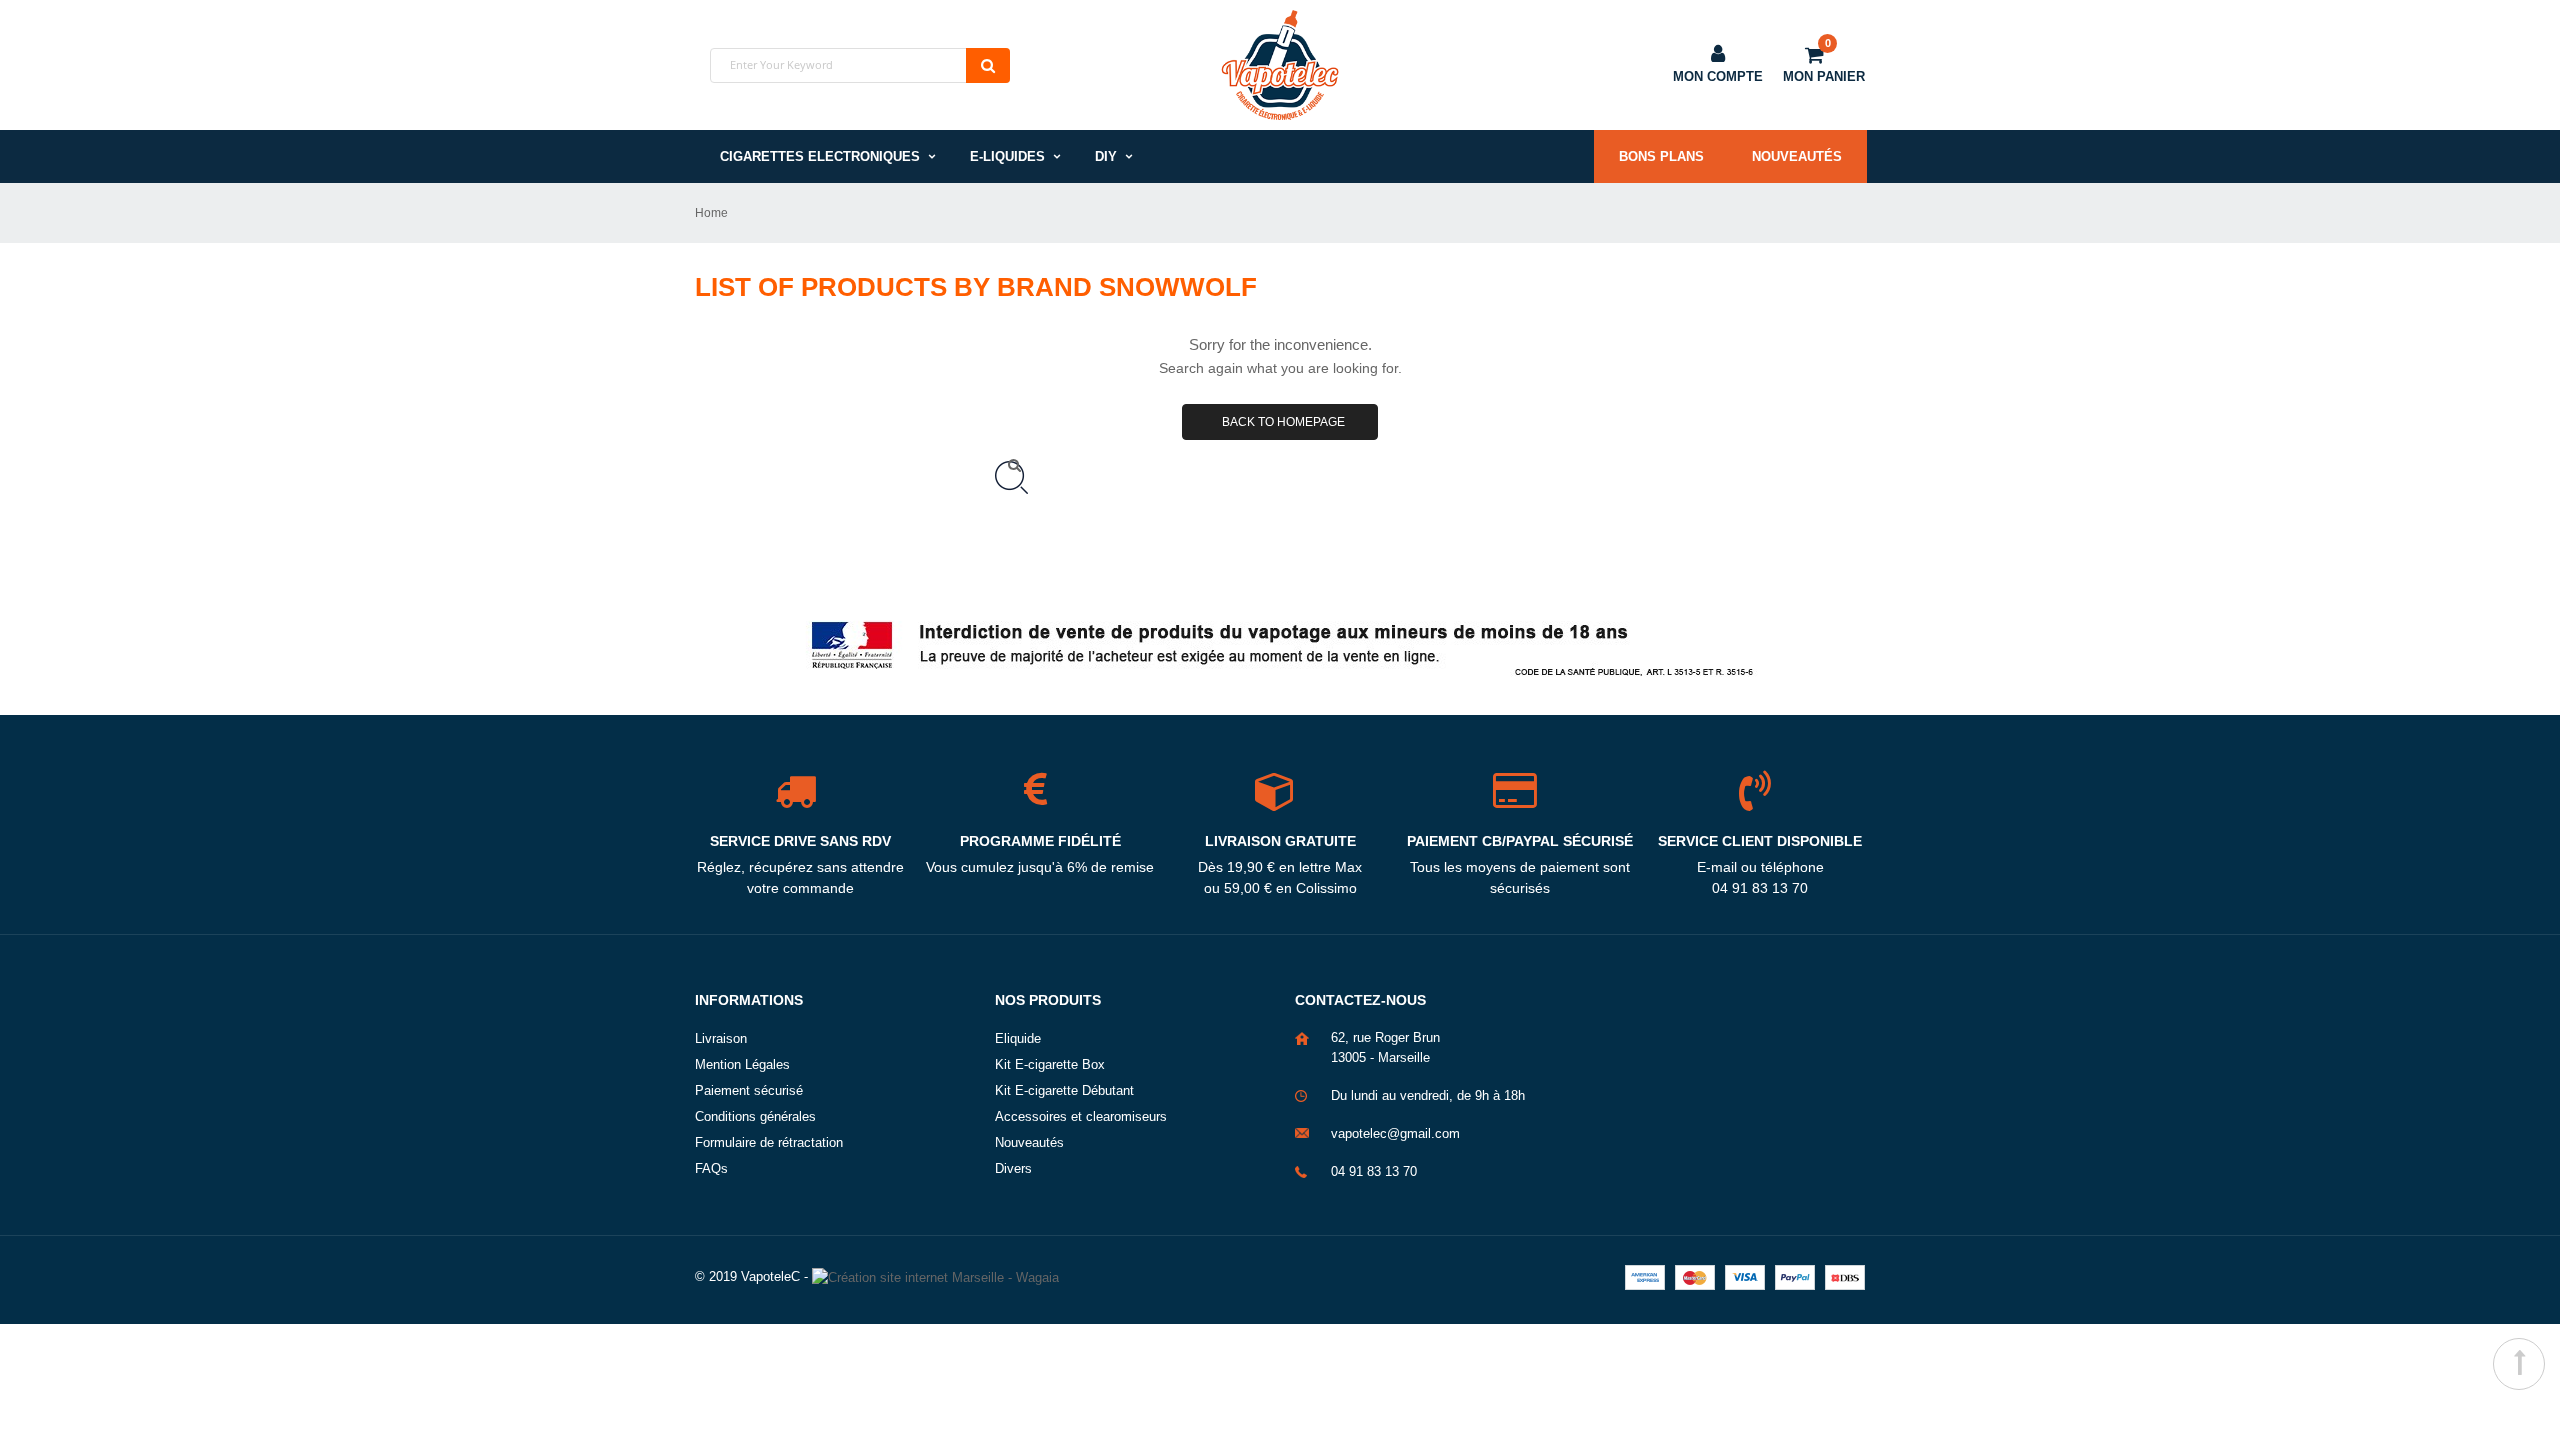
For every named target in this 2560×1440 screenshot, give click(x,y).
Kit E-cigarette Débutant (1064, 1090)
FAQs (711, 1168)
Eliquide (1018, 1038)
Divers (1013, 1168)
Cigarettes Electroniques (820, 156)
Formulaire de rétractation (769, 1142)
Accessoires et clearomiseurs (1081, 1116)
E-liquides (1007, 156)
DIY (1106, 156)
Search (988, 65)
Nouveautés (1797, 156)
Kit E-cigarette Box (1050, 1064)
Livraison (721, 1038)
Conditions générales (755, 1116)
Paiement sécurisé (749, 1090)
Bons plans (1661, 156)
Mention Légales (742, 1064)
